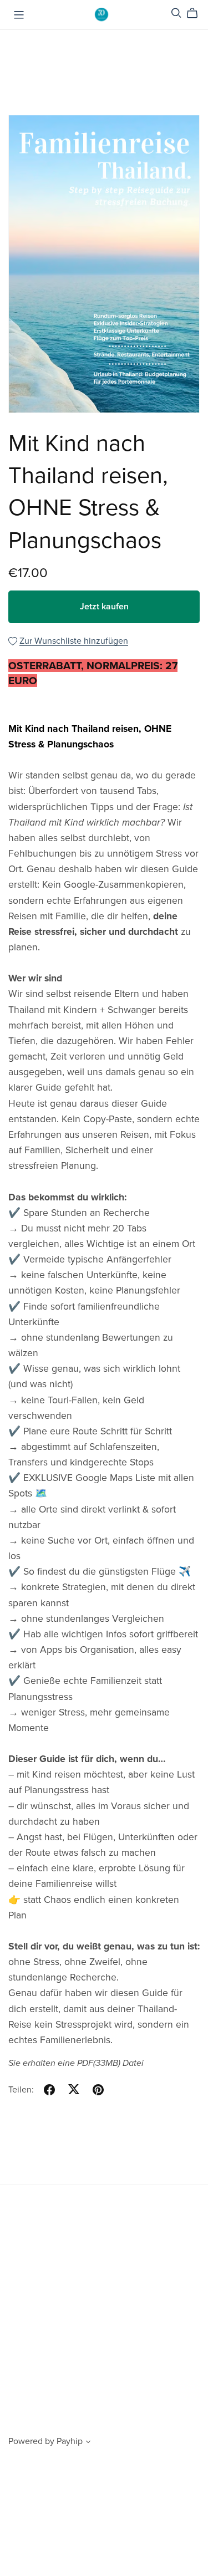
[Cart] (197, 13)
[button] (88, 2443)
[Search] (176, 13)
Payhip (70, 2441)
